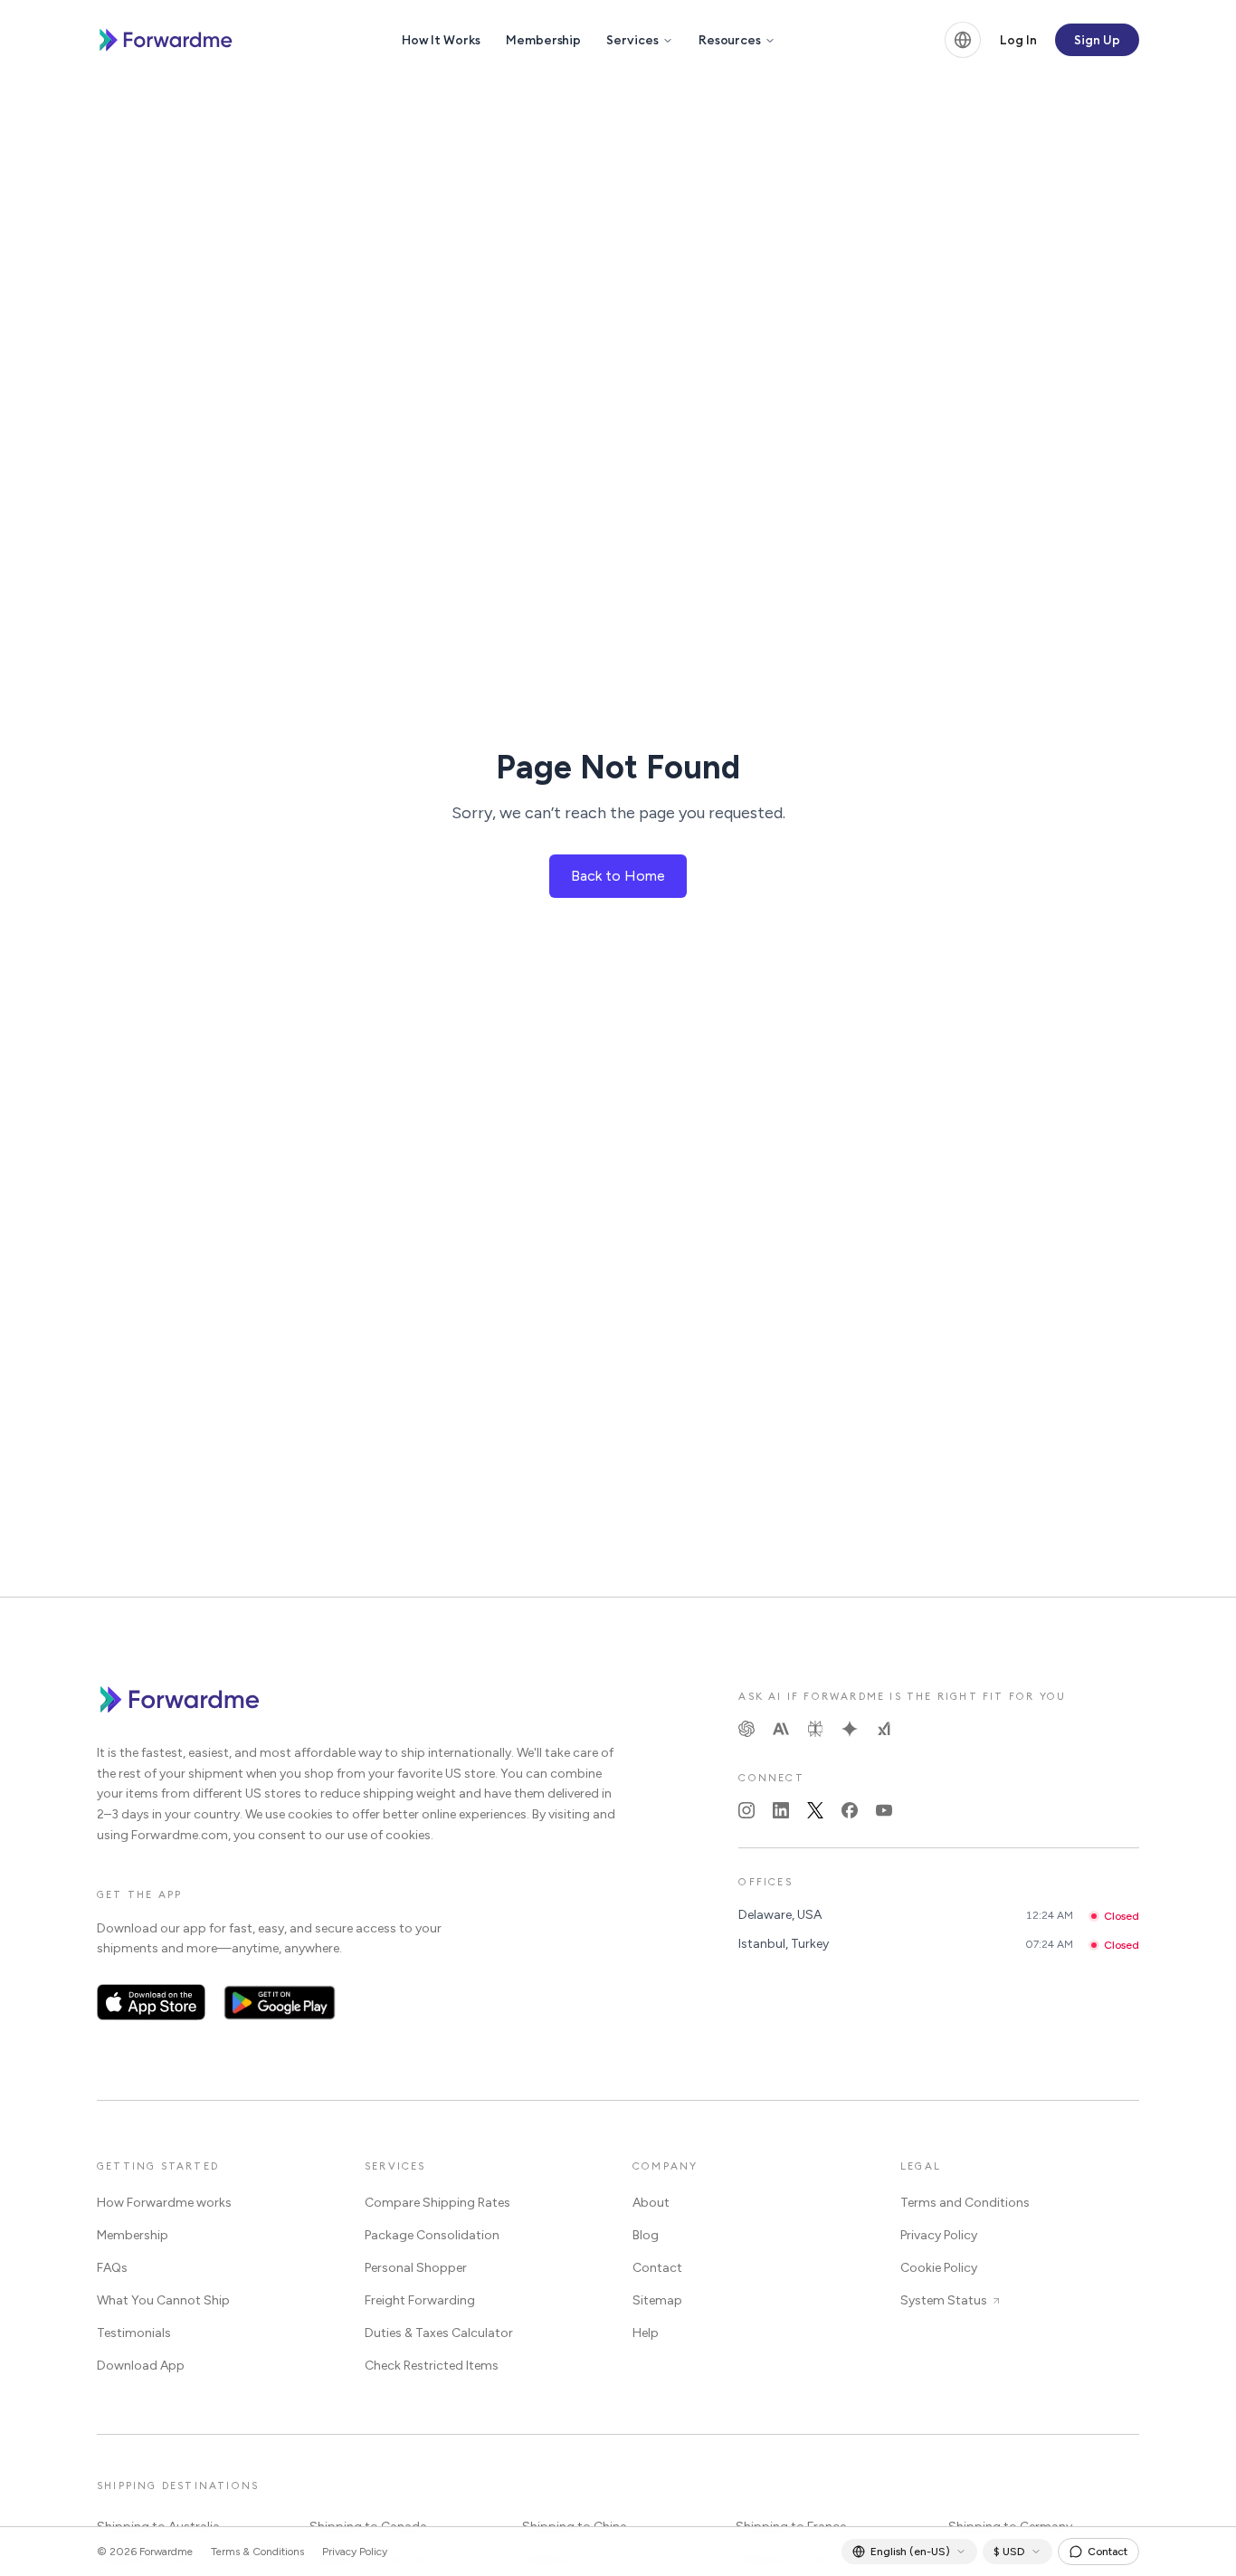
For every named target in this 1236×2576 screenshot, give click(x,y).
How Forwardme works (164, 2203)
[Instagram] (746, 1810)
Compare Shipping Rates (437, 2203)
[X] (815, 1810)
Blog (646, 2235)
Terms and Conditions (965, 2203)
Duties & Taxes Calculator (439, 2333)
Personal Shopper (416, 2268)
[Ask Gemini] (850, 1729)
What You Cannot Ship (163, 2300)
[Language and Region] (963, 40)
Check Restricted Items (432, 2366)
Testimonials (134, 2333)
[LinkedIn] (781, 1810)
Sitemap (657, 2300)
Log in (1018, 40)
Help (646, 2333)
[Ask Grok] (884, 1729)
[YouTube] (884, 1810)
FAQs (112, 2268)
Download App (141, 2366)
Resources (730, 40)
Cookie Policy (939, 2268)
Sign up (1097, 40)
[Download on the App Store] (151, 2002)
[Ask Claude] (781, 1729)
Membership (543, 40)
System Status (944, 2300)
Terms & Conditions (257, 2552)
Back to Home (618, 876)
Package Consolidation (432, 2235)
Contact (657, 2268)
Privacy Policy (939, 2235)
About (651, 2203)
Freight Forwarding (420, 2300)
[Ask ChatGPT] (746, 1729)
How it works (441, 40)
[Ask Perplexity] (815, 1729)
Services (632, 40)
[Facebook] (850, 1810)
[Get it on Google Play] (280, 2002)
